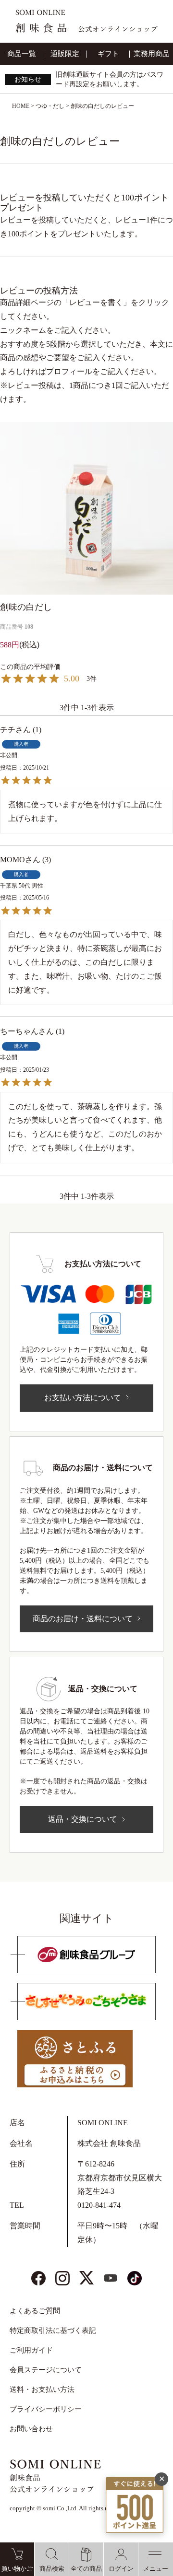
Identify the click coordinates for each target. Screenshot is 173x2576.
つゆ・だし (50, 106)
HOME (21, 106)
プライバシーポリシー (46, 2409)
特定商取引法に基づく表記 (53, 2330)
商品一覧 (22, 54)
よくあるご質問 (35, 2311)
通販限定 (65, 54)
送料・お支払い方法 (42, 2389)
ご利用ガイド (31, 2350)
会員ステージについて (46, 2370)
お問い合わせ (31, 2429)
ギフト (108, 54)
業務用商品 (152, 54)
